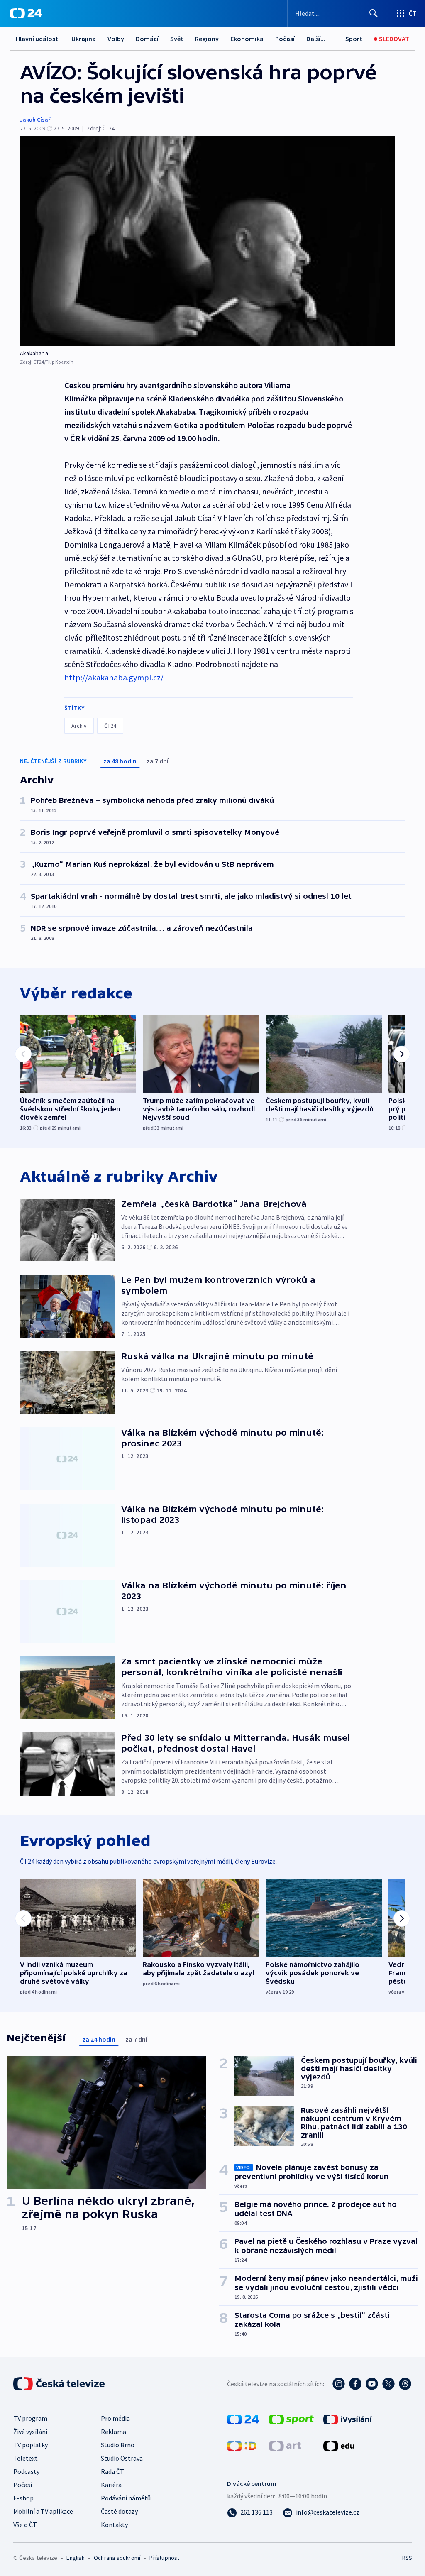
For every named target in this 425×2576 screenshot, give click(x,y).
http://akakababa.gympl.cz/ (114, 677)
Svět (177, 39)
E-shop (23, 2498)
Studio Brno (118, 2445)
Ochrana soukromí (117, 2558)
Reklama (114, 2432)
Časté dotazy (119, 2511)
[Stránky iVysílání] (348, 2419)
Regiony (207, 39)
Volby (116, 39)
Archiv (79, 726)
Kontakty (114, 2525)
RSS (407, 2558)
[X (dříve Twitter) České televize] (388, 2384)
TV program (30, 2418)
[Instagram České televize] (339, 2384)
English (75, 2558)
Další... (316, 39)
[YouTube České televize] (372, 2384)
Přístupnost (164, 2558)
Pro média (115, 2418)
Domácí (147, 39)
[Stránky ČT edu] (339, 2445)
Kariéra (111, 2485)
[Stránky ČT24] (243, 2419)
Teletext (26, 2458)
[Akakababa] (208, 241)
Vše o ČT (25, 2525)
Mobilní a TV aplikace (43, 2511)
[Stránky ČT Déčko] (242, 2445)
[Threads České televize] (405, 2384)
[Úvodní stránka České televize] (60, 2384)
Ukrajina (84, 39)
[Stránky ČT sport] (291, 2419)
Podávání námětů (126, 2498)
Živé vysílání (30, 2432)
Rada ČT (112, 2471)
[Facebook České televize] (355, 2384)
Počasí (285, 39)
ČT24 (110, 726)
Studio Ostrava (122, 2458)
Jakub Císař (35, 120)
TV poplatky (31, 2445)
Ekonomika (247, 39)
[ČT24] (26, 13)
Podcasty (26, 2471)
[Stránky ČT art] (285, 2445)
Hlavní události (38, 39)
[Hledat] (374, 13)
